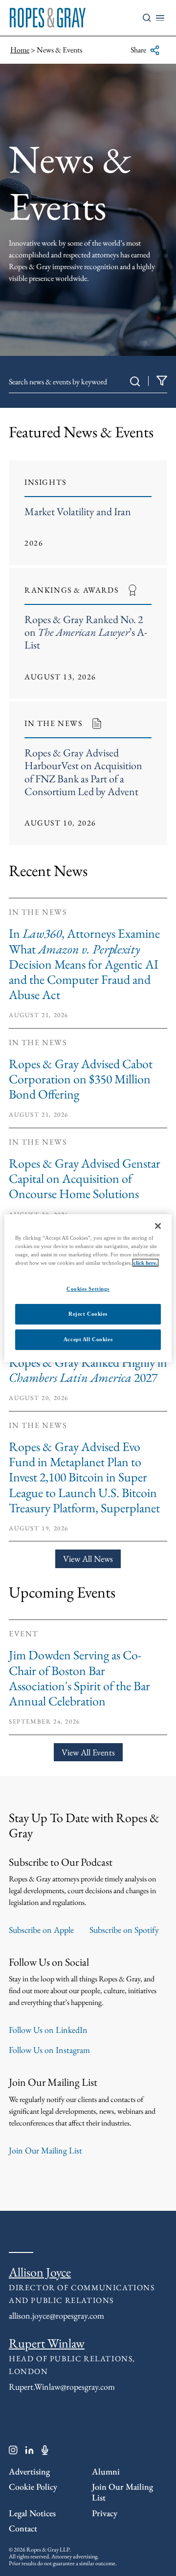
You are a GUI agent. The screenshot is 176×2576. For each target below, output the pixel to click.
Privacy (105, 2513)
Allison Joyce (40, 2272)
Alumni (106, 2471)
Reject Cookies (88, 1314)
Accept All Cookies (88, 1339)
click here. (145, 1263)
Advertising (29, 2471)
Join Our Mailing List (45, 2150)
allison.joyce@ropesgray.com (56, 2315)
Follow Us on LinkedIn (48, 2030)
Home (20, 50)
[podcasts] (45, 2452)
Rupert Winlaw (47, 2343)
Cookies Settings (88, 1289)
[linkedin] (30, 2452)
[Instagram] (13, 2452)
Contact (23, 2528)
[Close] (158, 1225)
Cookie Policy (33, 2487)
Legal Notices (32, 2513)
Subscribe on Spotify (124, 1930)
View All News (88, 1559)
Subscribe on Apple (41, 1930)
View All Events (88, 1752)
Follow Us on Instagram (49, 2050)
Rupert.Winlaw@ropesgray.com (62, 2387)
